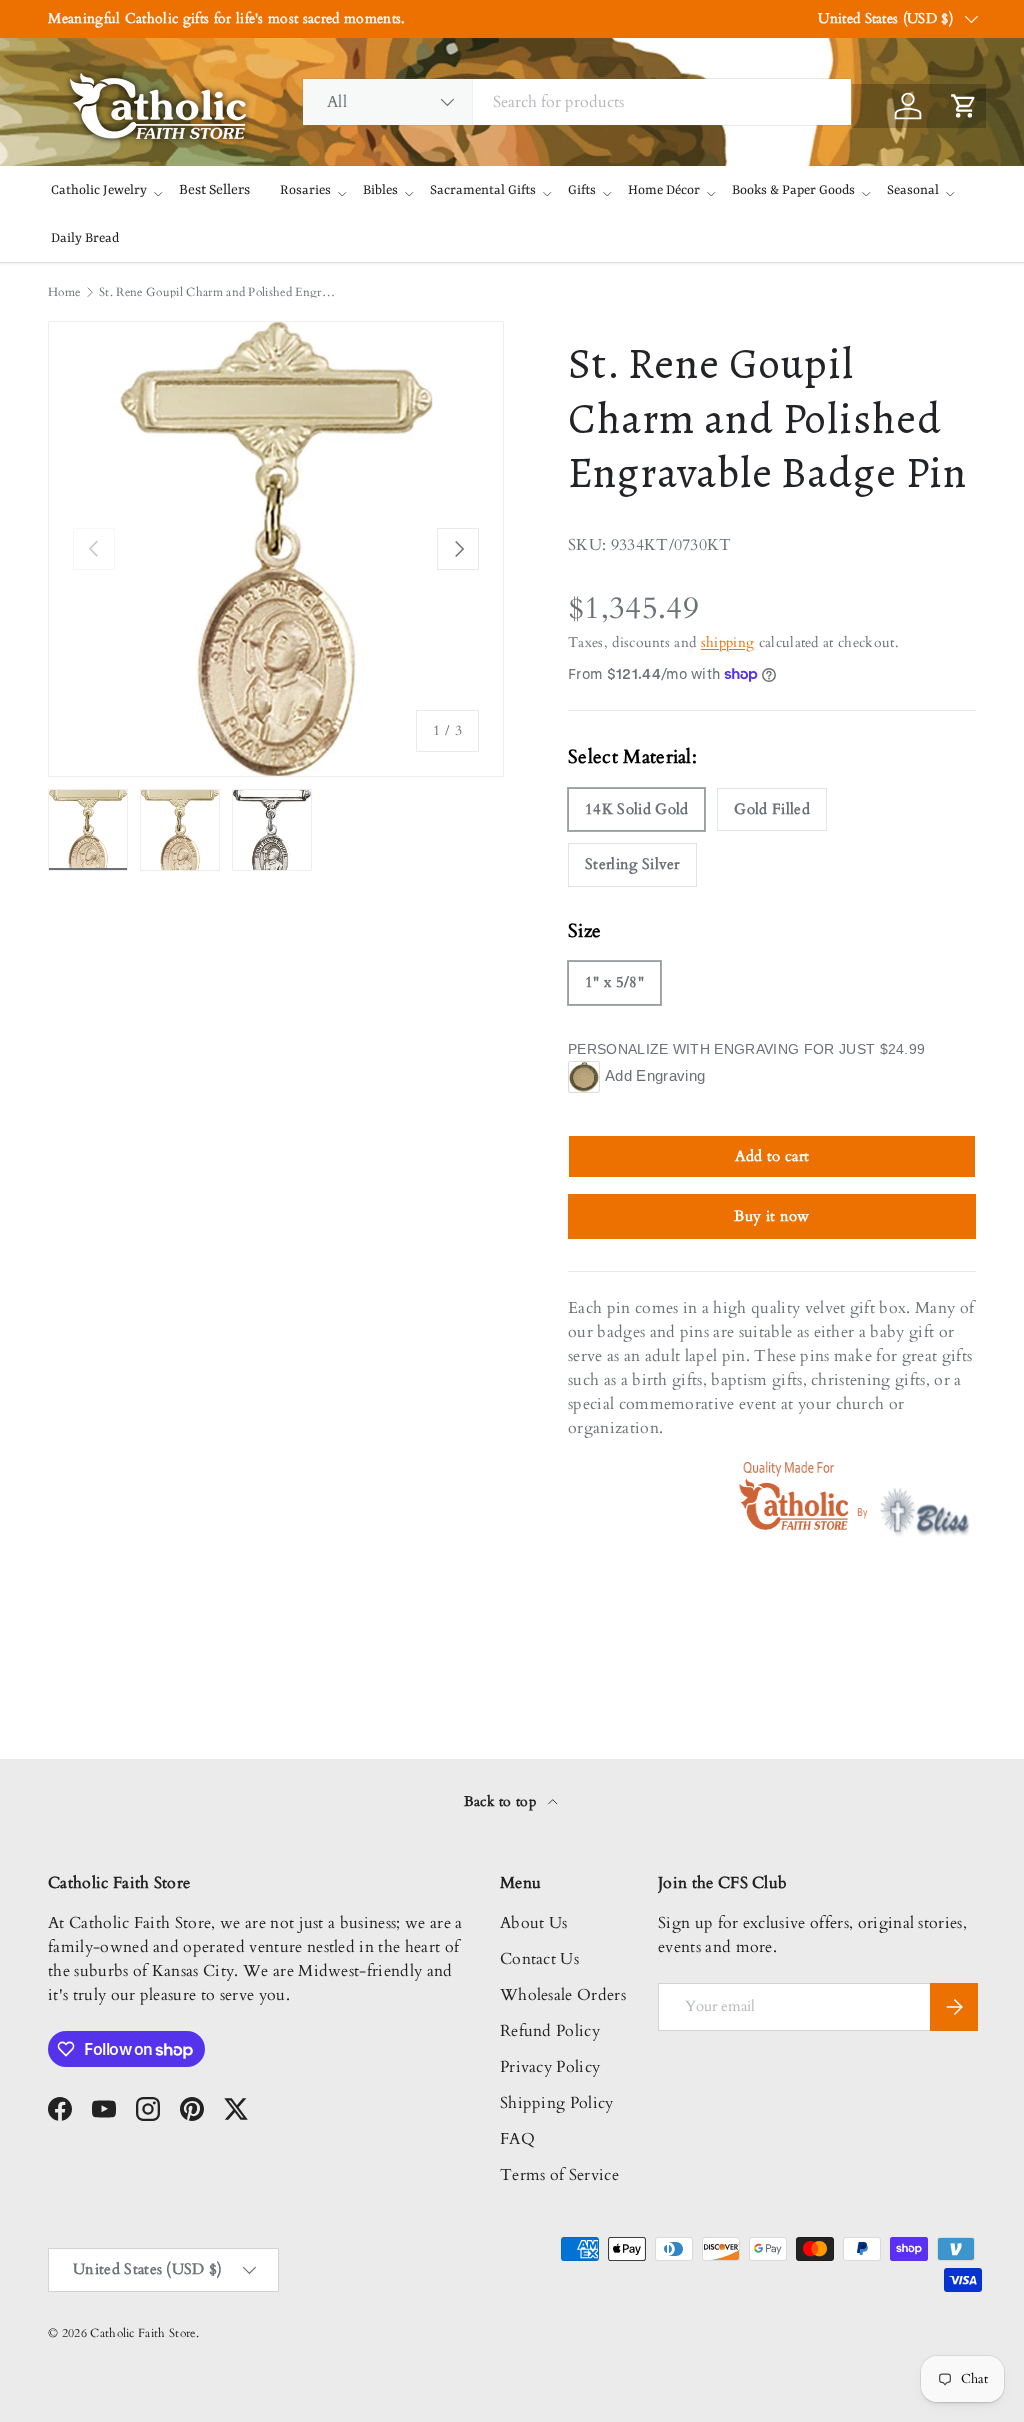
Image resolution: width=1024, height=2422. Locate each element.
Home (64, 292)
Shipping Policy (557, 2103)
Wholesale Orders (563, 1995)
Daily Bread (85, 238)
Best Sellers (214, 190)
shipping (728, 642)
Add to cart (772, 1156)
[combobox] (577, 102)
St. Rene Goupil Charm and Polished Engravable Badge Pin (219, 292)
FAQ (517, 2139)
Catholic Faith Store (142, 2333)
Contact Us (539, 1959)
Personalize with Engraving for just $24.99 (746, 1049)
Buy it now (771, 1216)
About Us (534, 1923)
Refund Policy (550, 2031)
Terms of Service (559, 2175)
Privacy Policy (550, 2067)
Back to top (502, 1801)
